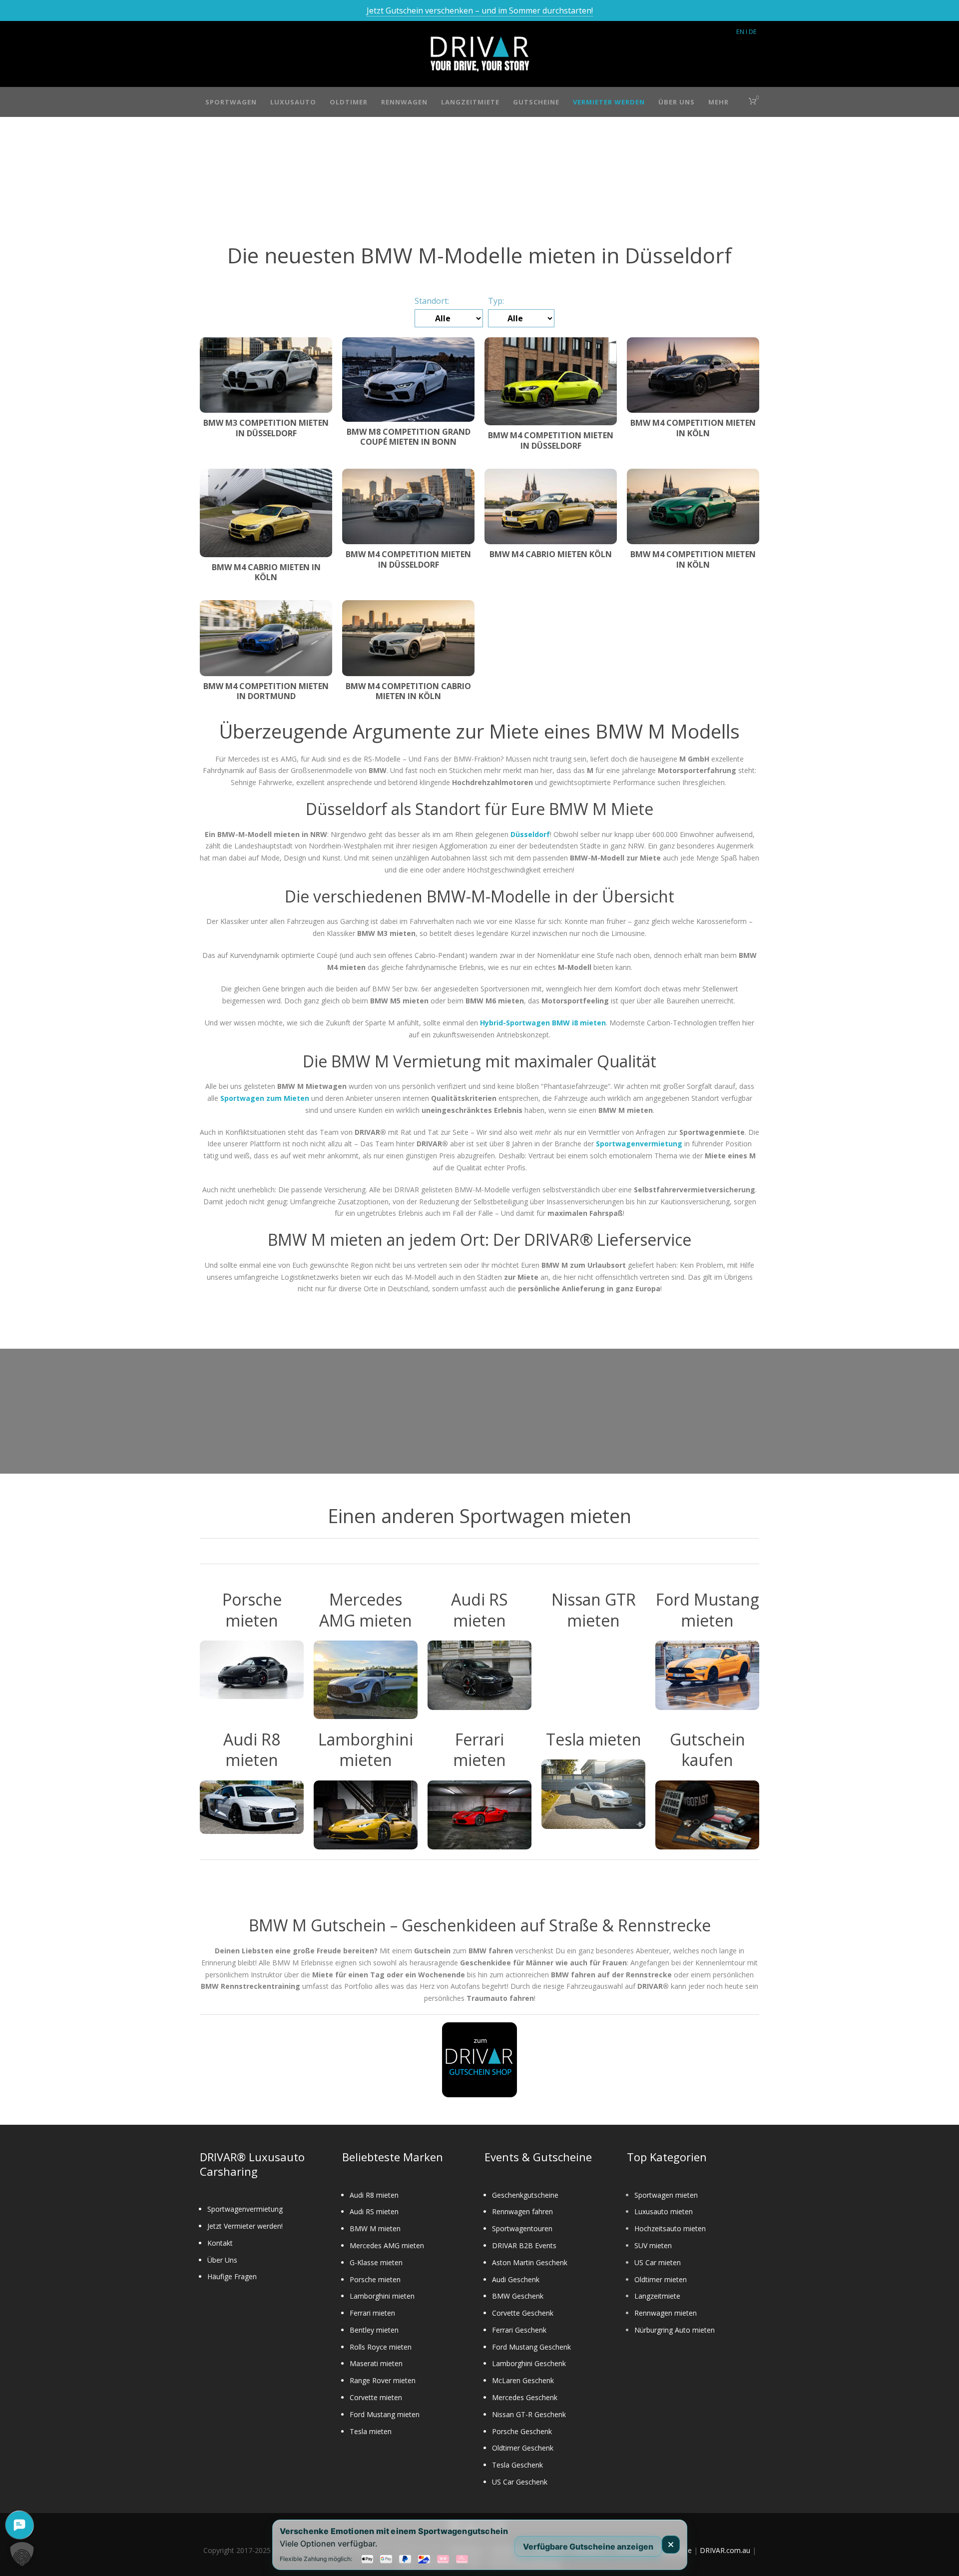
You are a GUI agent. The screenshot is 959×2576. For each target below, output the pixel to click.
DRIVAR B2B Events (524, 2245)
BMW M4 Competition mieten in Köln (693, 428)
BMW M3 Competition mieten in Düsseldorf (266, 428)
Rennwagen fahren (522, 2211)
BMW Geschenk (518, 2296)
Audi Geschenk (516, 2279)
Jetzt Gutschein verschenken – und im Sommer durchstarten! (480, 10)
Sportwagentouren (522, 2228)
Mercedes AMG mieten (387, 2245)
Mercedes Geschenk (525, 2397)
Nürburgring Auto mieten (675, 2330)
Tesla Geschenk (517, 2465)
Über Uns (677, 102)
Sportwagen (231, 102)
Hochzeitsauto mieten (670, 2228)
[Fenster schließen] (671, 2545)
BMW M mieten (375, 2228)
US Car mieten (658, 2262)
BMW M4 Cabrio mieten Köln (551, 554)
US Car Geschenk (520, 2482)
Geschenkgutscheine (525, 2195)
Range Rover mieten (383, 2380)
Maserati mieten (376, 2363)
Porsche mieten (375, 2279)
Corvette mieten (376, 2397)
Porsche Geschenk (522, 2431)
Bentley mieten (374, 2330)
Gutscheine (536, 102)
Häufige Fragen (232, 2276)
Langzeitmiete (470, 102)
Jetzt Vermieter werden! (245, 2226)
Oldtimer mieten (661, 2279)
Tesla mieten (371, 2431)
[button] (22, 2554)
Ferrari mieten (372, 2313)
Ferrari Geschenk (519, 2330)
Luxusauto (293, 102)
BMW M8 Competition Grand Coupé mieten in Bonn (409, 437)
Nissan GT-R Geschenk (529, 2414)
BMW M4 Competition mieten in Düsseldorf (551, 440)
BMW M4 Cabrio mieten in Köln (266, 572)
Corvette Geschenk (523, 2313)
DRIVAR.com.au (725, 2550)
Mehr (719, 102)
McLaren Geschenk (523, 2380)
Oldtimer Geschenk (523, 2448)
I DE (751, 31)
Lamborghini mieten (382, 2296)
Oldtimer (349, 102)
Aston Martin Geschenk (530, 2262)
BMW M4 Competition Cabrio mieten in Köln (408, 691)
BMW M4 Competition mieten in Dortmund (266, 691)
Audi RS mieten (374, 2211)
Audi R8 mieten (374, 2195)
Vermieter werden (609, 102)
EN (740, 31)
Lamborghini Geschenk (529, 2363)
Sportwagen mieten (666, 2195)
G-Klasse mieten (376, 2262)
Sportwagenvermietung (245, 2209)
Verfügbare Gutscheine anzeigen (588, 2546)
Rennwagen (404, 102)
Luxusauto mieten (664, 2211)
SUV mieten (653, 2245)
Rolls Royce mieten (381, 2347)
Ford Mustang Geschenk (531, 2347)
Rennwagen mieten (666, 2313)
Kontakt (220, 2243)
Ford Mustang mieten (385, 2414)
